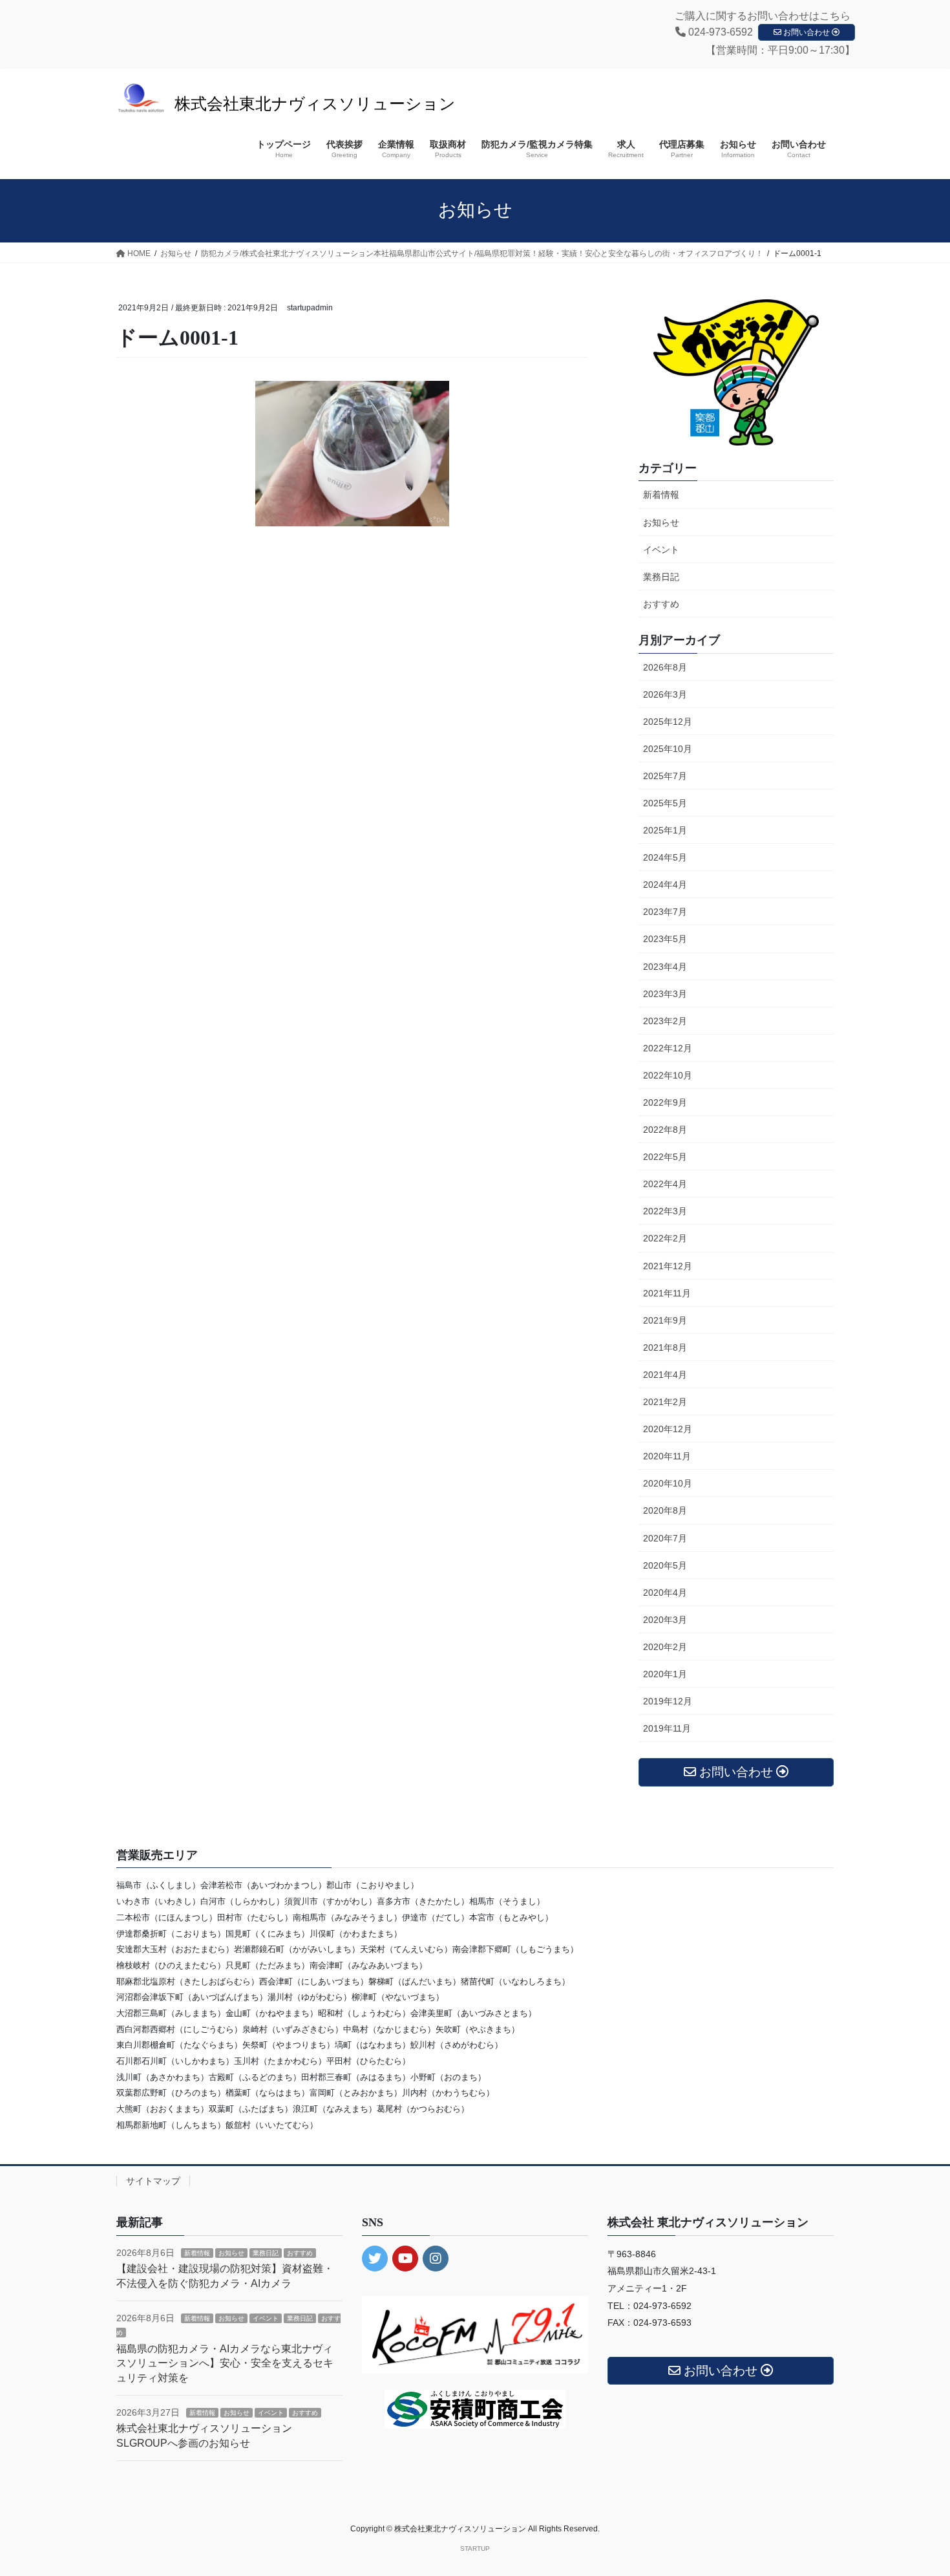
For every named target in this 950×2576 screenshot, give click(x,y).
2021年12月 (668, 1266)
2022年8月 (665, 1130)
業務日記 (661, 577)
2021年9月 (665, 1320)
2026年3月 (665, 694)
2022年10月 (668, 1075)
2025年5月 (665, 803)
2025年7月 (665, 776)
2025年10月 (668, 749)
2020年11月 (667, 1456)
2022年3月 (665, 1211)
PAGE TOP (916, 2487)
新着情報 (661, 495)
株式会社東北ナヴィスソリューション (315, 104)
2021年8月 (665, 1347)
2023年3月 (665, 994)
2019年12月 (668, 1701)
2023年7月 (665, 912)
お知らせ (661, 522)
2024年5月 (665, 857)
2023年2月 (665, 1021)
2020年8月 (665, 1510)
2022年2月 (665, 1238)
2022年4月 (665, 1184)
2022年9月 (665, 1102)
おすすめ (661, 604)
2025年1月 (665, 830)
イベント (661, 550)
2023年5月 (665, 939)
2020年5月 (665, 1565)
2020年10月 (668, 1483)
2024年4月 (665, 885)
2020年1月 (665, 1674)
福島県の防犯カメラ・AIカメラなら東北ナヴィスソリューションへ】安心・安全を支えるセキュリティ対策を (225, 2363)
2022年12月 (668, 1048)
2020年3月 (665, 1620)
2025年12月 (668, 722)
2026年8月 (665, 667)
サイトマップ (153, 2181)
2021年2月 (665, 1402)
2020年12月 (668, 1429)
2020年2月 (665, 1647)
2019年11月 (667, 1728)
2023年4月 (665, 967)
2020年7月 (665, 1538)
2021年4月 (665, 1375)
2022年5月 (665, 1157)
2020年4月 (665, 1593)
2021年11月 (667, 1293)
